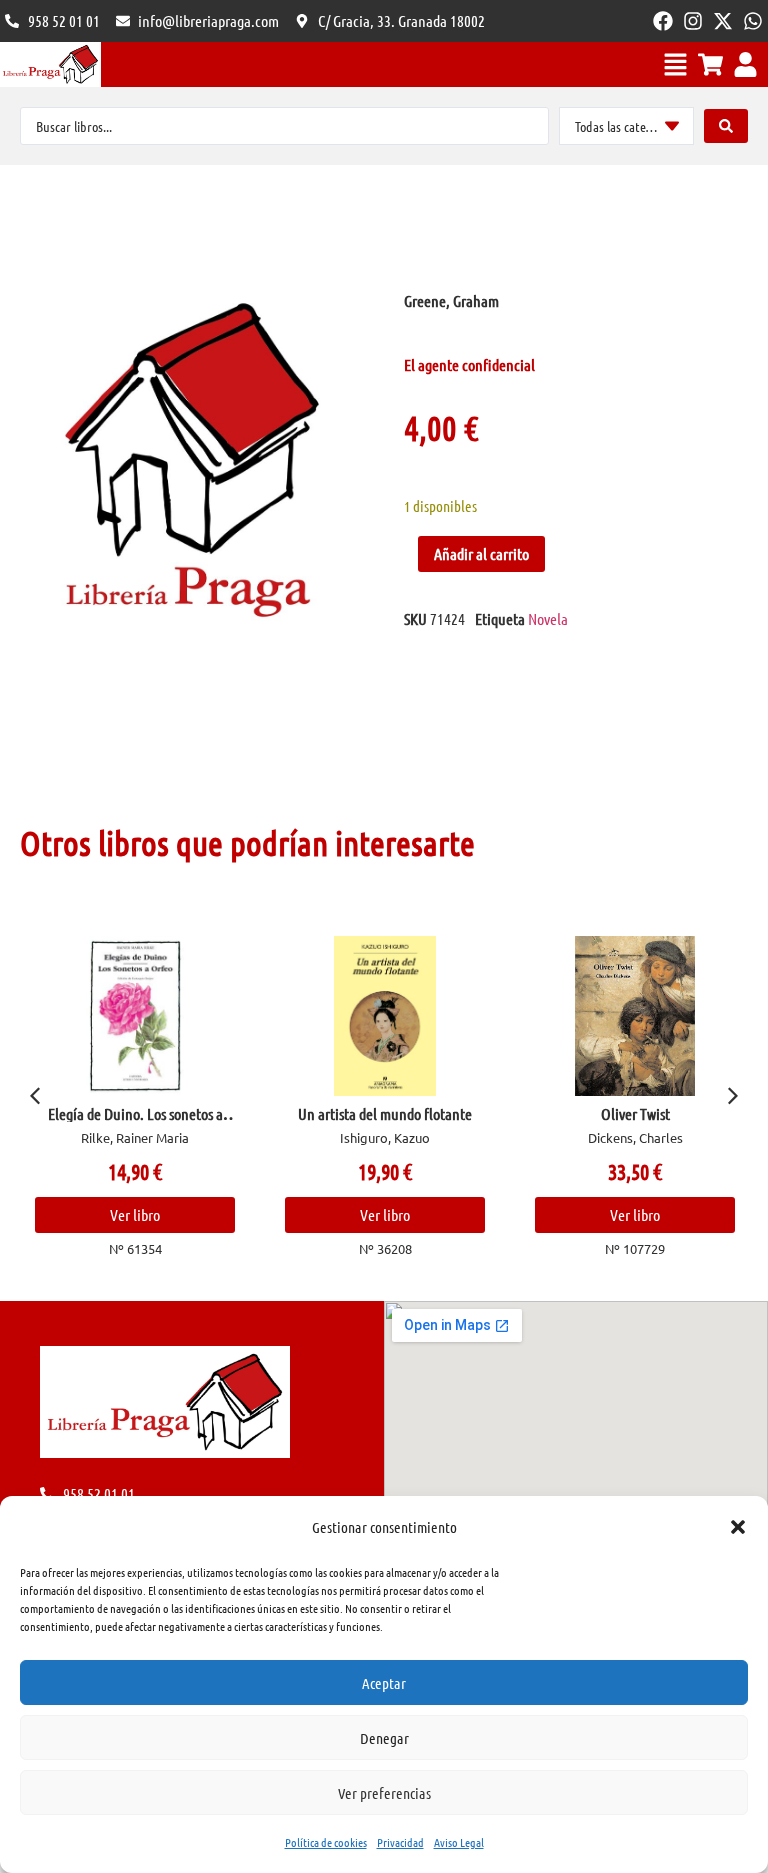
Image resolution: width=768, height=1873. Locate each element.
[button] (738, 1527)
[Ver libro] (135, 1016)
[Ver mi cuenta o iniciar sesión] (745, 64)
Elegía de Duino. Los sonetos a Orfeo (135, 1121)
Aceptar (384, 1683)
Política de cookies (326, 1842)
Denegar (384, 1738)
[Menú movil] (675, 64)
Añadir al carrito (481, 553)
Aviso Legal (459, 1842)
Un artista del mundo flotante (385, 1113)
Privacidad (400, 1842)
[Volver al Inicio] (50, 64)
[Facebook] (663, 21)
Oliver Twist (635, 1113)
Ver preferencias (384, 1793)
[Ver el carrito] (710, 64)
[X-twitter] (723, 21)
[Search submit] (726, 126)
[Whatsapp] (753, 21)
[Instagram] (693, 21)
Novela (548, 618)
